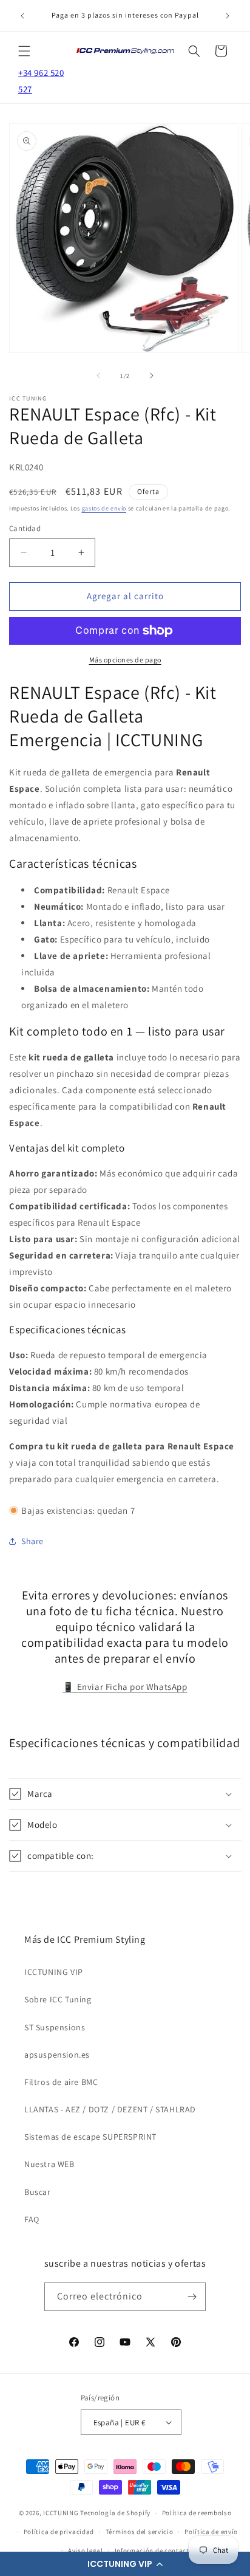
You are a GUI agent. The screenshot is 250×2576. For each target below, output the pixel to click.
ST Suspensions (55, 2027)
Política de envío (211, 2532)
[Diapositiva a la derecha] (152, 376)
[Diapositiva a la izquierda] (98, 376)
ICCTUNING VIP (54, 1972)
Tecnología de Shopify (115, 2513)
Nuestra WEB (49, 2164)
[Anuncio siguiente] (228, 16)
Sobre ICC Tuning (58, 1999)
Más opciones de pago (125, 660)
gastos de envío (104, 508)
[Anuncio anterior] (22, 16)
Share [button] (32, 1541)
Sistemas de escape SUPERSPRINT (90, 2137)
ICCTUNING (61, 2513)
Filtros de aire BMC (61, 2082)
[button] (125, 2564)
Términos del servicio (140, 2532)
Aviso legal (86, 2550)
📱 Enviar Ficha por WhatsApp (125, 1687)
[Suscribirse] (192, 2297)
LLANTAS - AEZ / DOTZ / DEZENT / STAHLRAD (110, 2109)
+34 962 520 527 (41, 81)
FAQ (32, 2219)
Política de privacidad (59, 2532)
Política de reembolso (197, 2513)
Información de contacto (154, 2550)
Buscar (38, 2192)
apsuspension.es (57, 2055)
